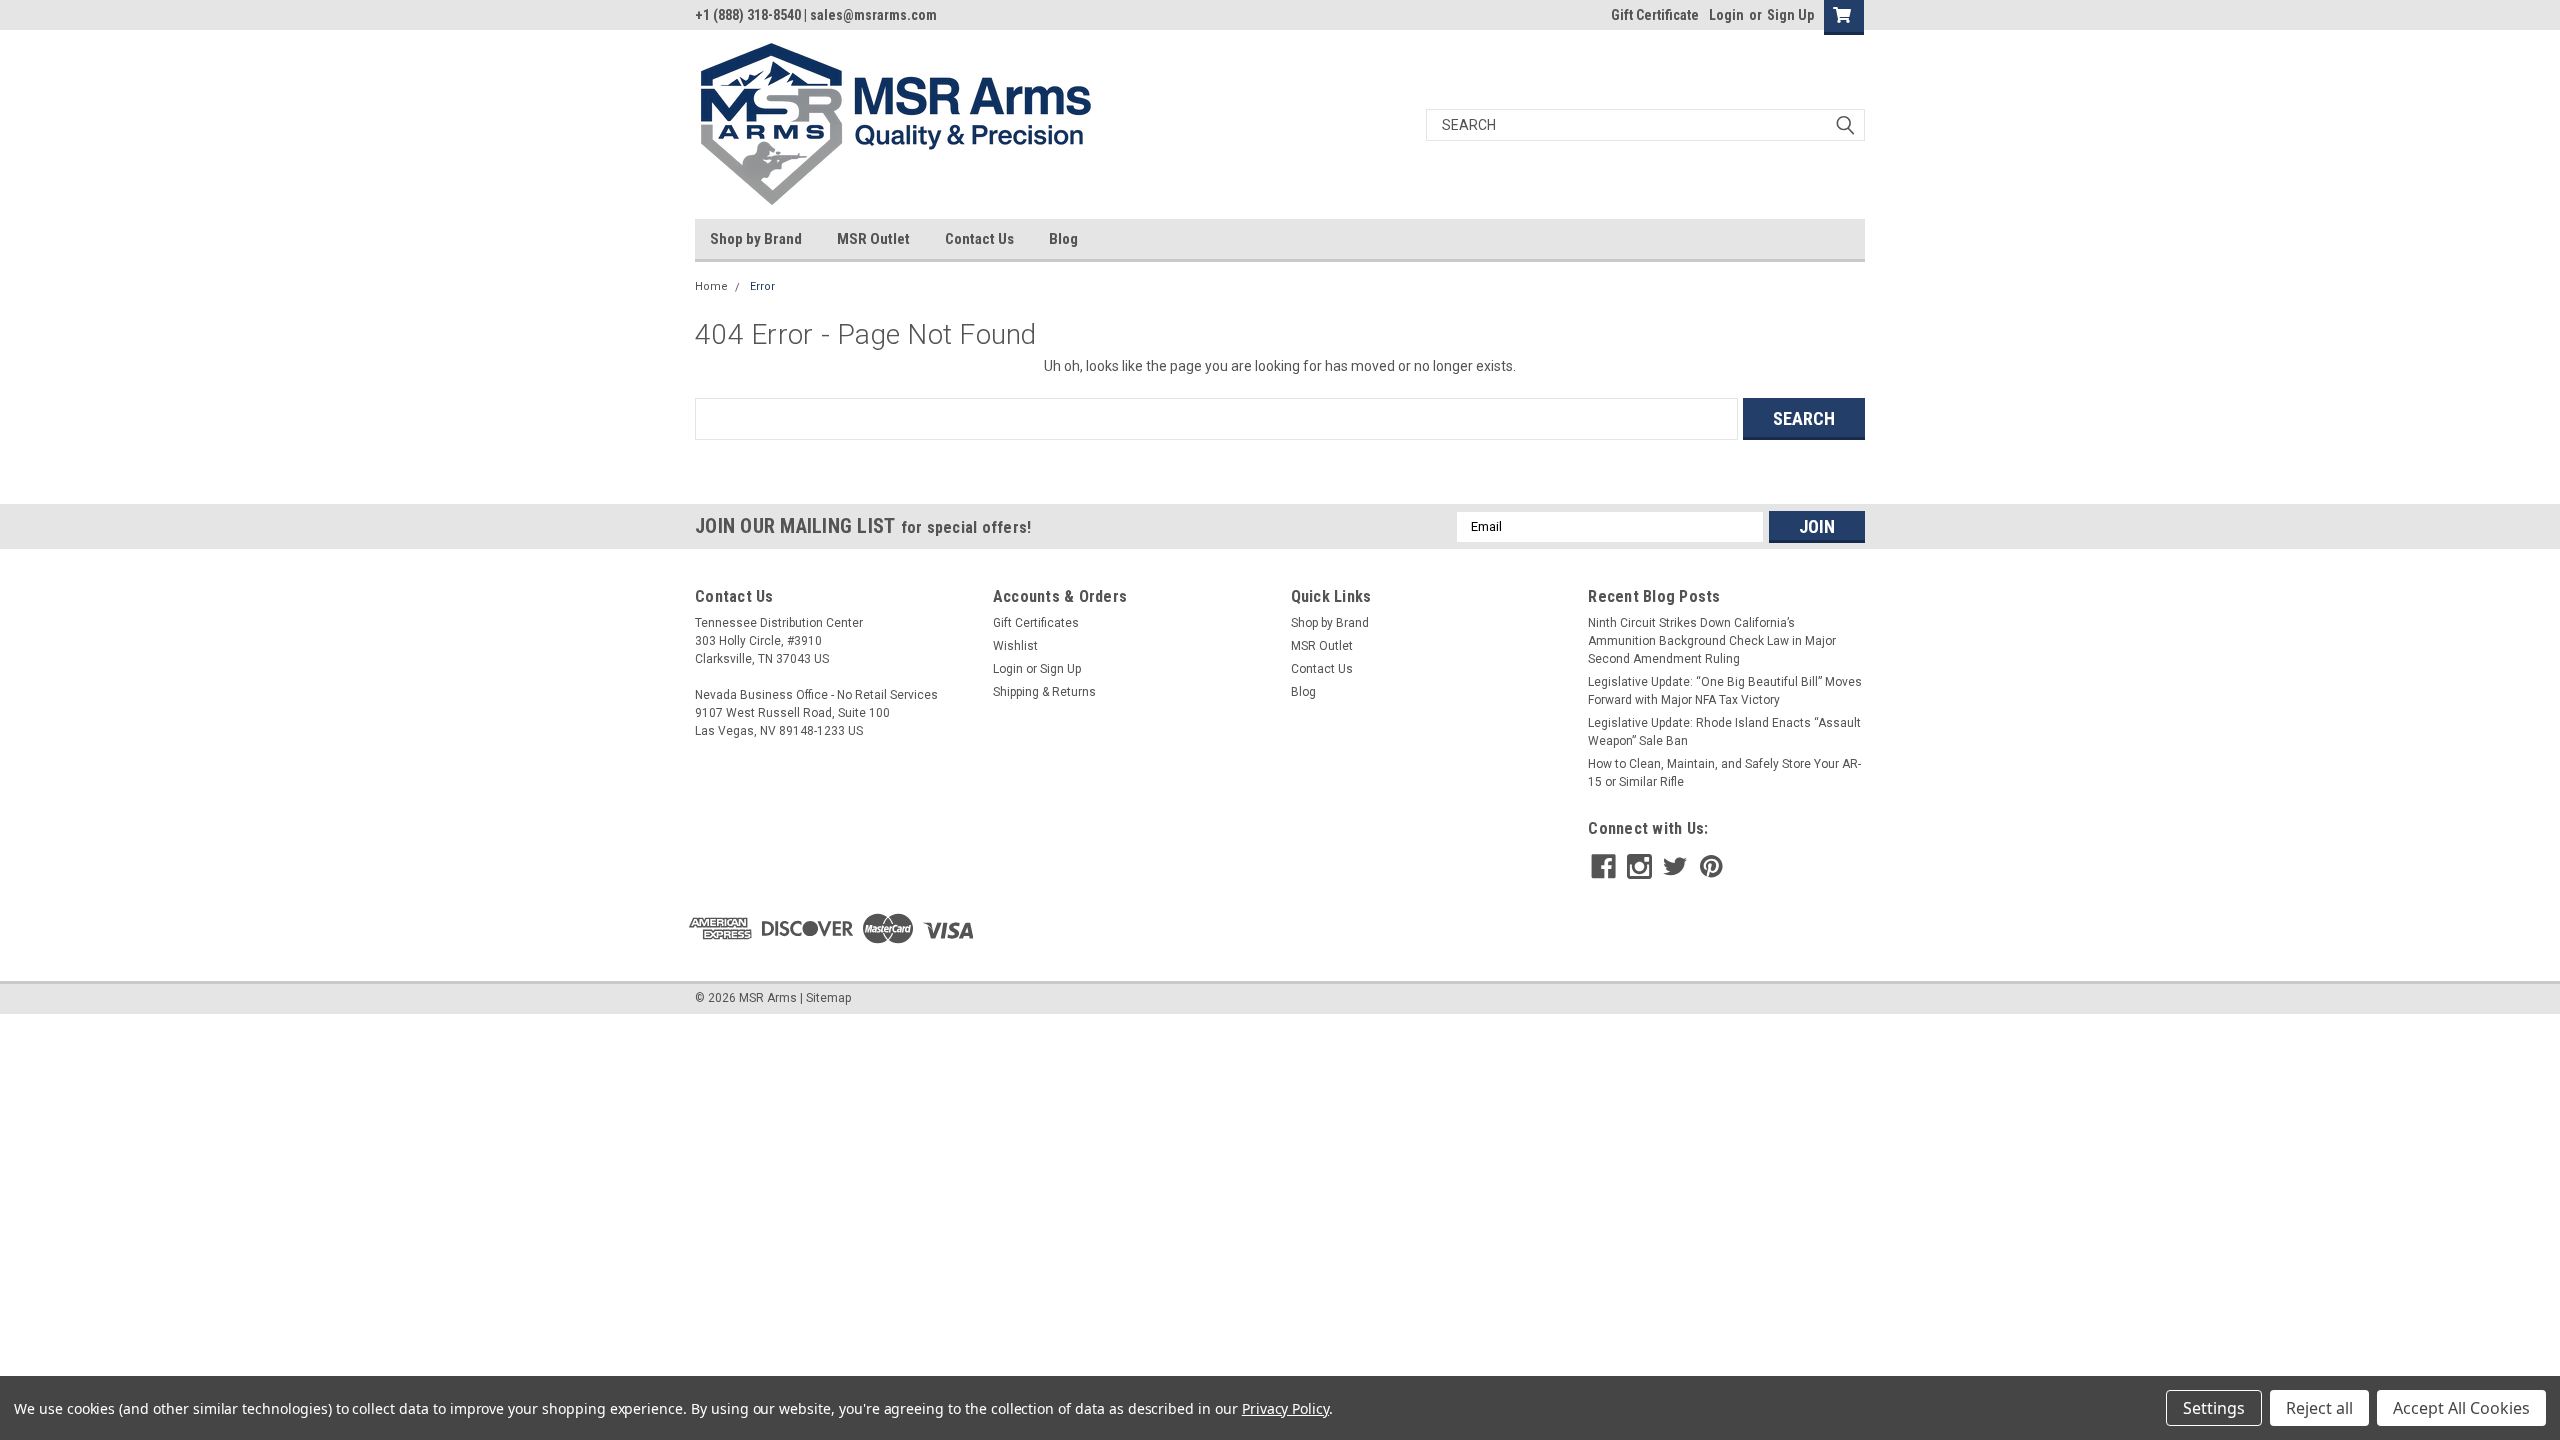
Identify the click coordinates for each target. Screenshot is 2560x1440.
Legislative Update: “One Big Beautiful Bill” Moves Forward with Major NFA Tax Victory (1725, 691)
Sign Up (1790, 15)
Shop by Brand (756, 239)
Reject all (2319, 1408)
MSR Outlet (873, 239)
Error (762, 286)
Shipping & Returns (1044, 692)
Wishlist (1015, 646)
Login (1726, 15)
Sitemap (828, 998)
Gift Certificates (1036, 623)
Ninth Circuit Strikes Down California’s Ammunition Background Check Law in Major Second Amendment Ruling (1712, 641)
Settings (2214, 1408)
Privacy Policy (1285, 1408)
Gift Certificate (1655, 15)
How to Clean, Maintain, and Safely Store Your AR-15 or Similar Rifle (1724, 773)
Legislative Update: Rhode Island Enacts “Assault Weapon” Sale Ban (1724, 732)
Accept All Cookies (2461, 1408)
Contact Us (979, 239)
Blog (1063, 239)
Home (711, 286)
